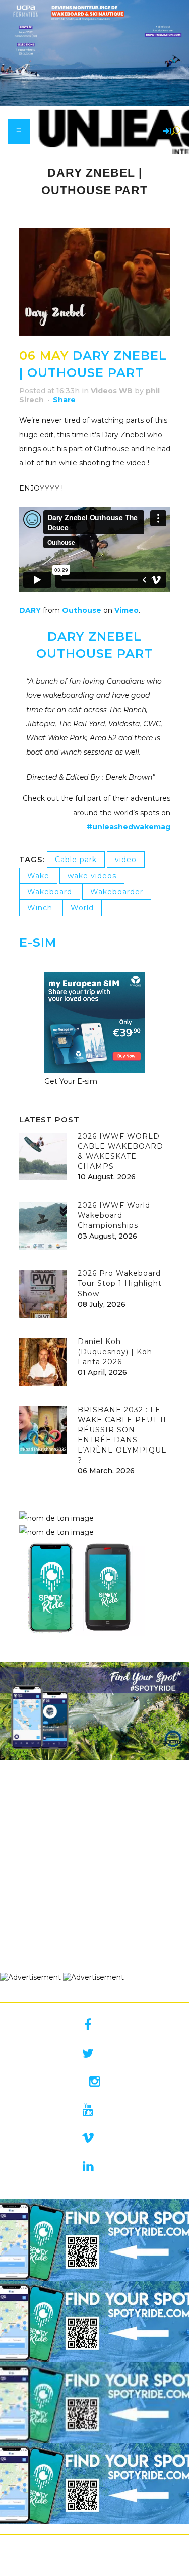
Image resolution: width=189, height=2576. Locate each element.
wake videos (92, 876)
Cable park (76, 860)
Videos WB (112, 391)
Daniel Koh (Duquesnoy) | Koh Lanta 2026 (115, 1352)
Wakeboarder (117, 892)
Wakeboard (50, 892)
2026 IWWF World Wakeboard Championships (114, 1215)
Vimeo (127, 610)
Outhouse (82, 610)
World (82, 908)
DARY (30, 610)
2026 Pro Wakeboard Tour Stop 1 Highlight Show (120, 1283)
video (126, 860)
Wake (38, 876)
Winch (40, 908)
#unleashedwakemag (129, 827)
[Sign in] (165, 132)
